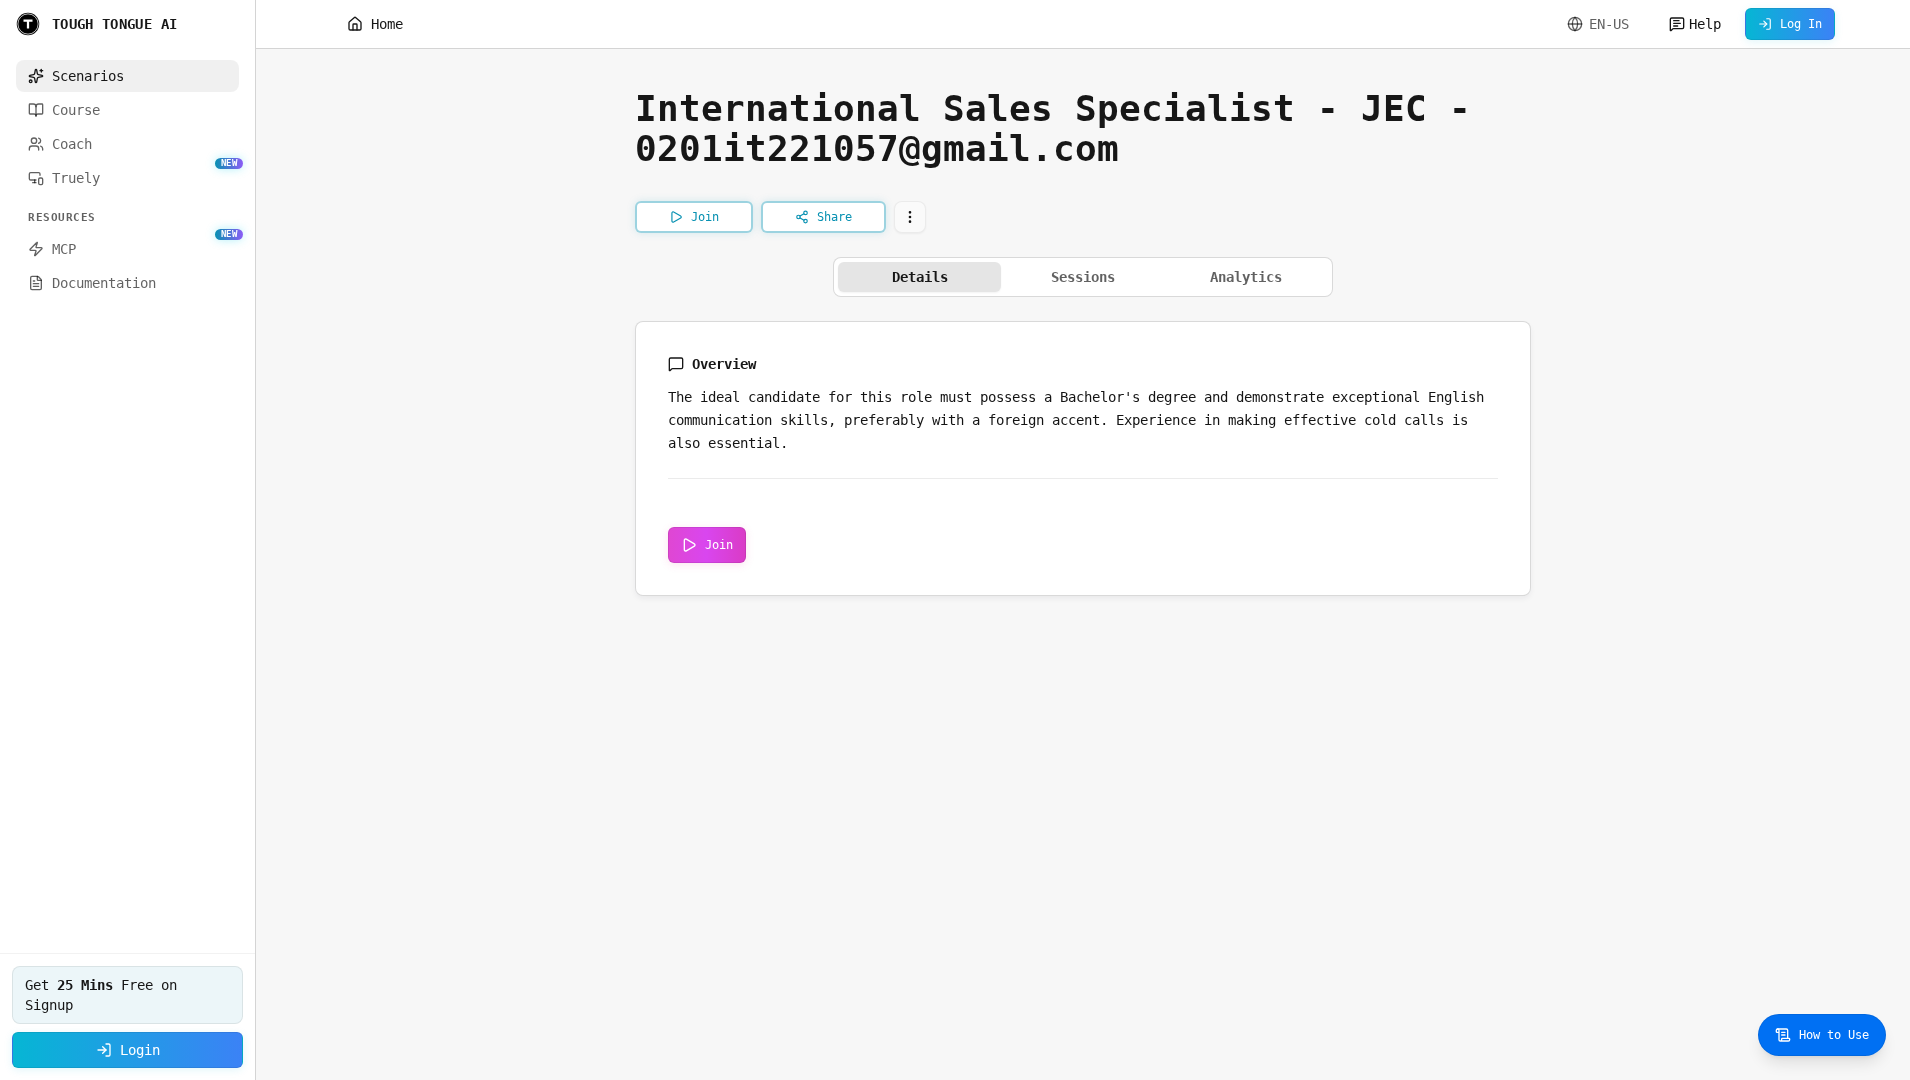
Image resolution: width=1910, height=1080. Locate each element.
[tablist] (1083, 277)
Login (140, 1050)
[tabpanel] (1083, 458)
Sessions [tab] (1083, 277)
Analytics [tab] (1246, 277)
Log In (1801, 24)
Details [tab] (920, 277)
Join (719, 545)
